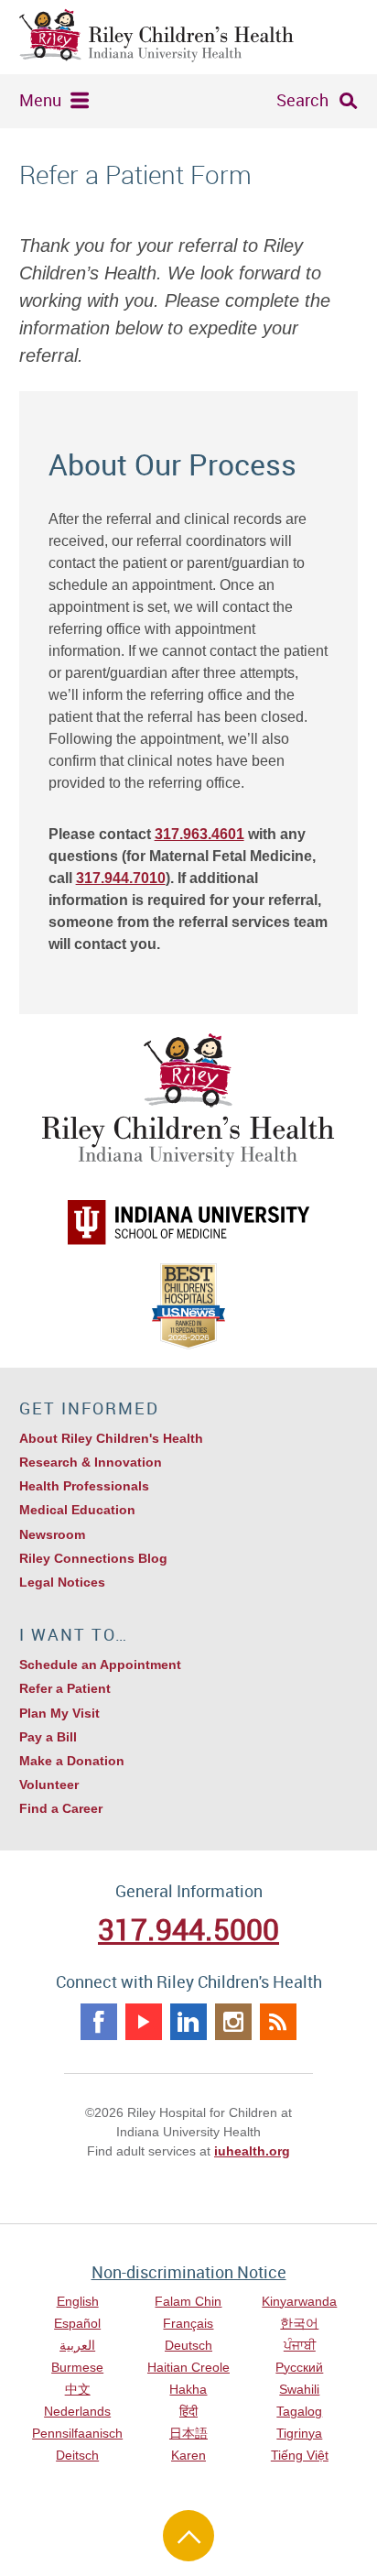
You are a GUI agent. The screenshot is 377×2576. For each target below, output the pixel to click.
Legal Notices (62, 1582)
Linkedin (188, 2022)
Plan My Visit (59, 1713)
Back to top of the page (188, 2536)
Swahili (299, 2389)
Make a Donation (72, 1761)
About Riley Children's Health (111, 1438)
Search (302, 100)
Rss (278, 2022)
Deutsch (188, 2345)
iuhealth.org (252, 2151)
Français (188, 2323)
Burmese (77, 2367)
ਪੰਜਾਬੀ (300, 2345)
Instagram (233, 2022)
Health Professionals (84, 1486)
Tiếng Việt (300, 2455)
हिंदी (188, 2411)
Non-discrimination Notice (189, 2272)
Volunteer (49, 1785)
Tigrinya (299, 2433)
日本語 (188, 2433)
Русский (299, 2367)
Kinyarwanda (299, 2301)
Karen (188, 2455)
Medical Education (77, 1510)
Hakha (188, 2389)
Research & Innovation (91, 1462)
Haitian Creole (188, 2367)
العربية (77, 2345)
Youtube (144, 2022)
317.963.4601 (199, 834)
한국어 (299, 2323)
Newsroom (52, 1534)
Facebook (99, 2022)
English (78, 2301)
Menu (40, 100)
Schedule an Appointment (100, 1665)
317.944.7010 (121, 878)
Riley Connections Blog (93, 1558)
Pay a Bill (48, 1737)
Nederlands (77, 2411)
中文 (78, 2389)
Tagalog (299, 2411)
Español (77, 2323)
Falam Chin (188, 2301)
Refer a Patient (65, 1688)
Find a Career (61, 1808)
